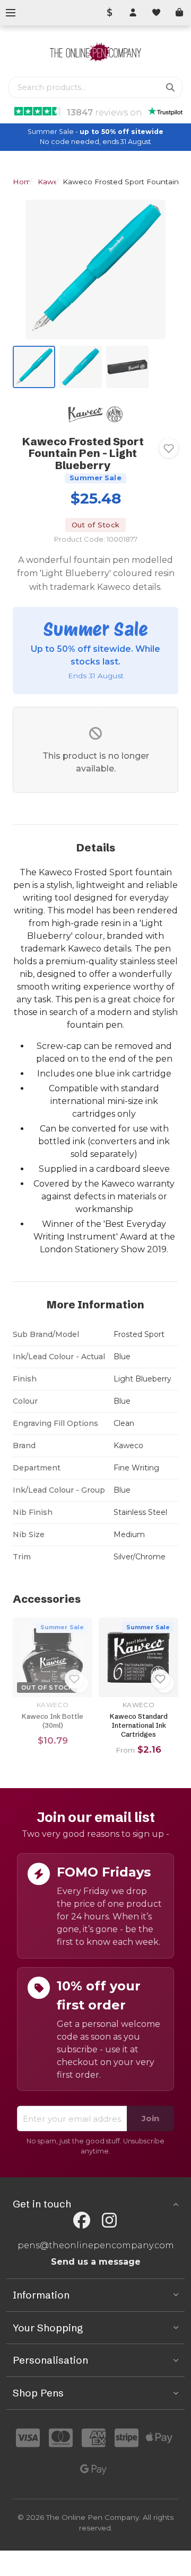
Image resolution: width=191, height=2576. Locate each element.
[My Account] (133, 13)
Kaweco (53, 182)
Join (150, 2118)
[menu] (11, 13)
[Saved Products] (156, 13)
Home (24, 182)
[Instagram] (109, 2220)
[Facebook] (82, 2220)
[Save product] (169, 448)
